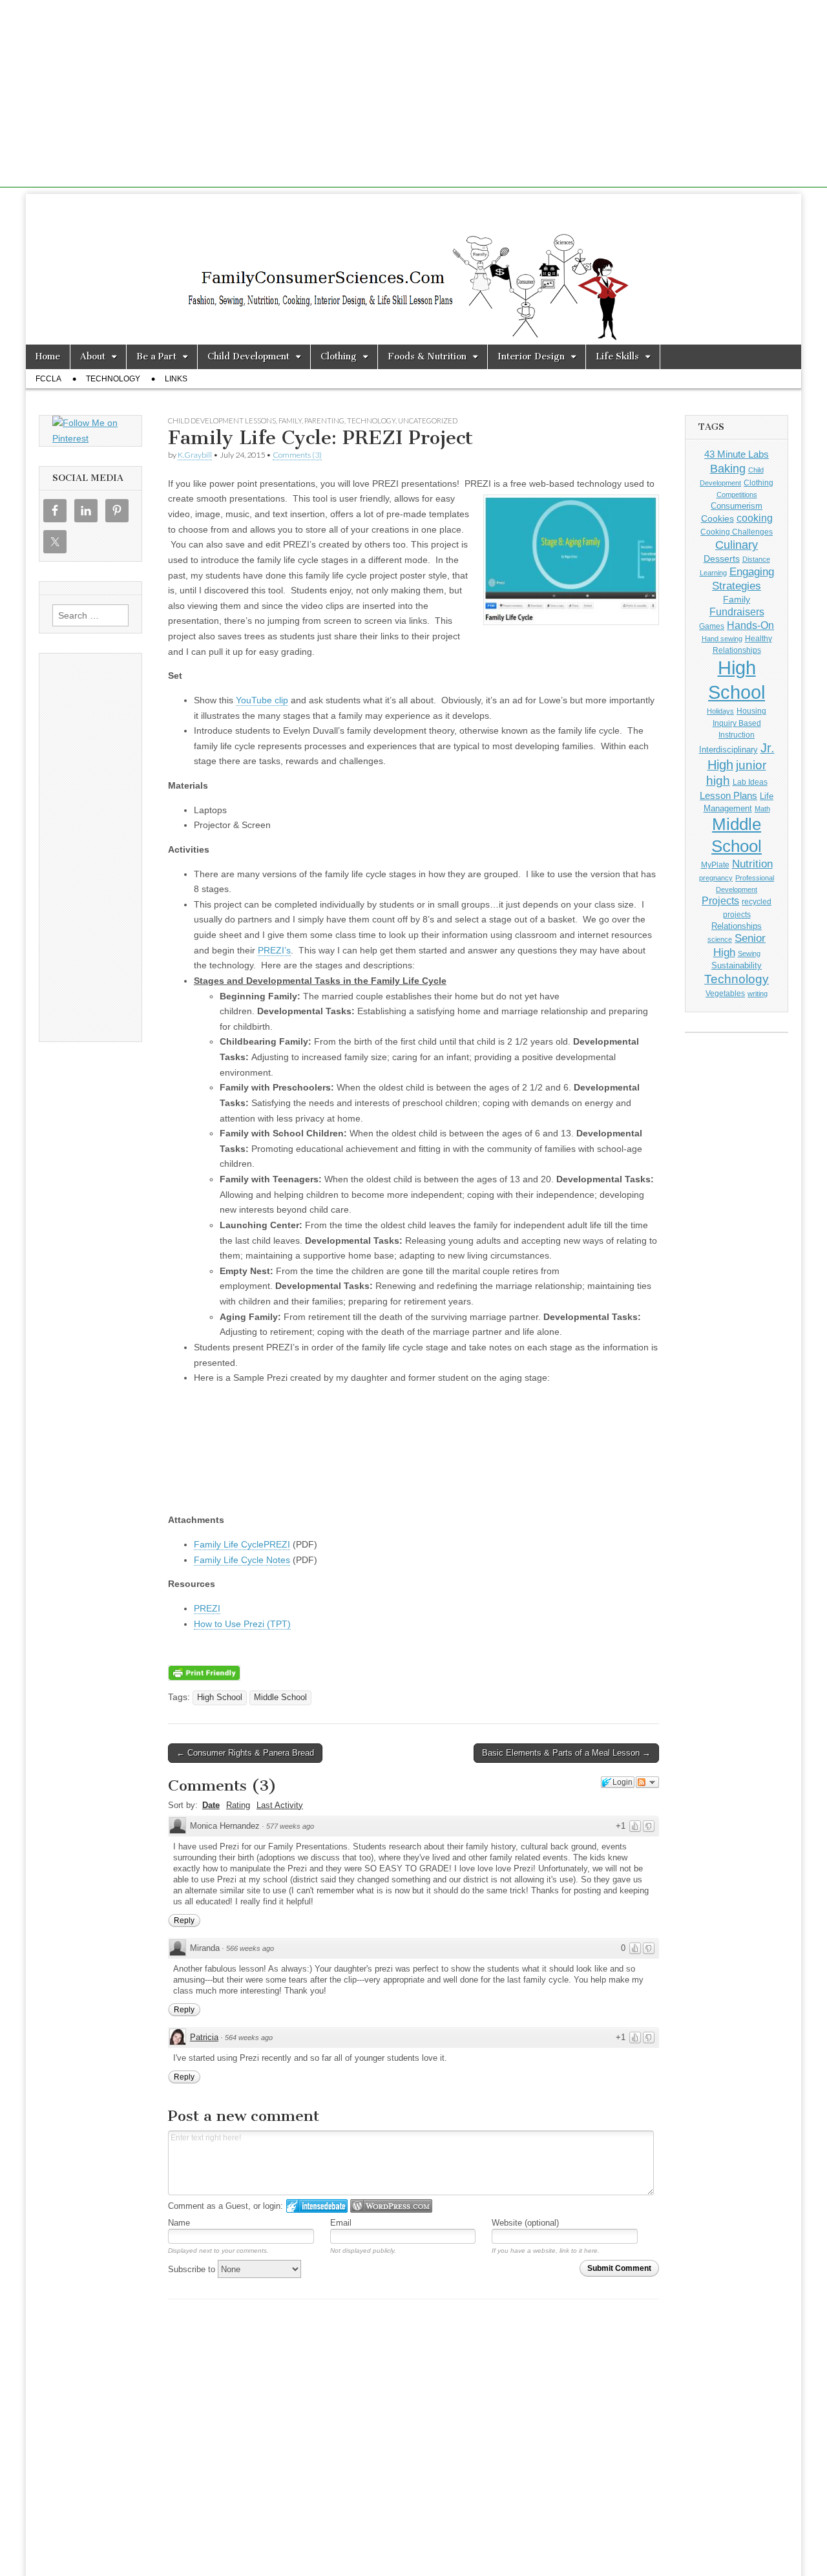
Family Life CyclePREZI (242, 1544)
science (720, 939)
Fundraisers (737, 612)
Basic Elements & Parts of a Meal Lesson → (566, 1753)
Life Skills (617, 357)
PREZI (207, 1608)
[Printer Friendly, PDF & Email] (204, 1672)
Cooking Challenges (737, 532)
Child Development (248, 357)
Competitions (737, 495)
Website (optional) (525, 2223)
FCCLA (48, 379)
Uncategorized (428, 420)
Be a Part (156, 357)
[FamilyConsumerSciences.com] (413, 269)
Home (48, 357)
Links (176, 379)
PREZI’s (274, 950)
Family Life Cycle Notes (242, 1560)
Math (762, 809)
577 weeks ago (290, 1826)
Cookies (717, 518)
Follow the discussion (647, 1782)
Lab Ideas (750, 782)
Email (341, 2223)
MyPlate (715, 865)
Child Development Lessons (222, 420)
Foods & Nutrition (427, 357)
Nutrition (752, 864)
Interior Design (531, 357)
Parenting (324, 420)
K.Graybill (195, 455)
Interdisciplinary (728, 750)
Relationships (737, 926)
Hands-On (750, 625)
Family (290, 420)
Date (211, 1805)
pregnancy (716, 878)
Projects (720, 901)
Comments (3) (297, 455)
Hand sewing (722, 639)
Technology (113, 379)
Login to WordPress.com (391, 2206)
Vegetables (725, 994)
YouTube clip (262, 700)
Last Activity (280, 1805)
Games (712, 626)
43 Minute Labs (737, 454)
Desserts (722, 559)
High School (220, 1698)
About (93, 357)
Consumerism (737, 506)
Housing (751, 711)
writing (758, 994)
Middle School (280, 1698)
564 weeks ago (249, 2038)
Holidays (720, 711)
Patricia (204, 2037)
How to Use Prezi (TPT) (242, 1624)
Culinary (737, 545)
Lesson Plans (728, 795)
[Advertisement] (413, 97)
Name (179, 2223)
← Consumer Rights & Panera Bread (245, 1753)
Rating (238, 1805)
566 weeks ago (250, 1948)
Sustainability (737, 966)
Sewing (749, 953)
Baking (728, 468)
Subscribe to (193, 2269)
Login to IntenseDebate (317, 2206)
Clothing (339, 357)
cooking (755, 518)
